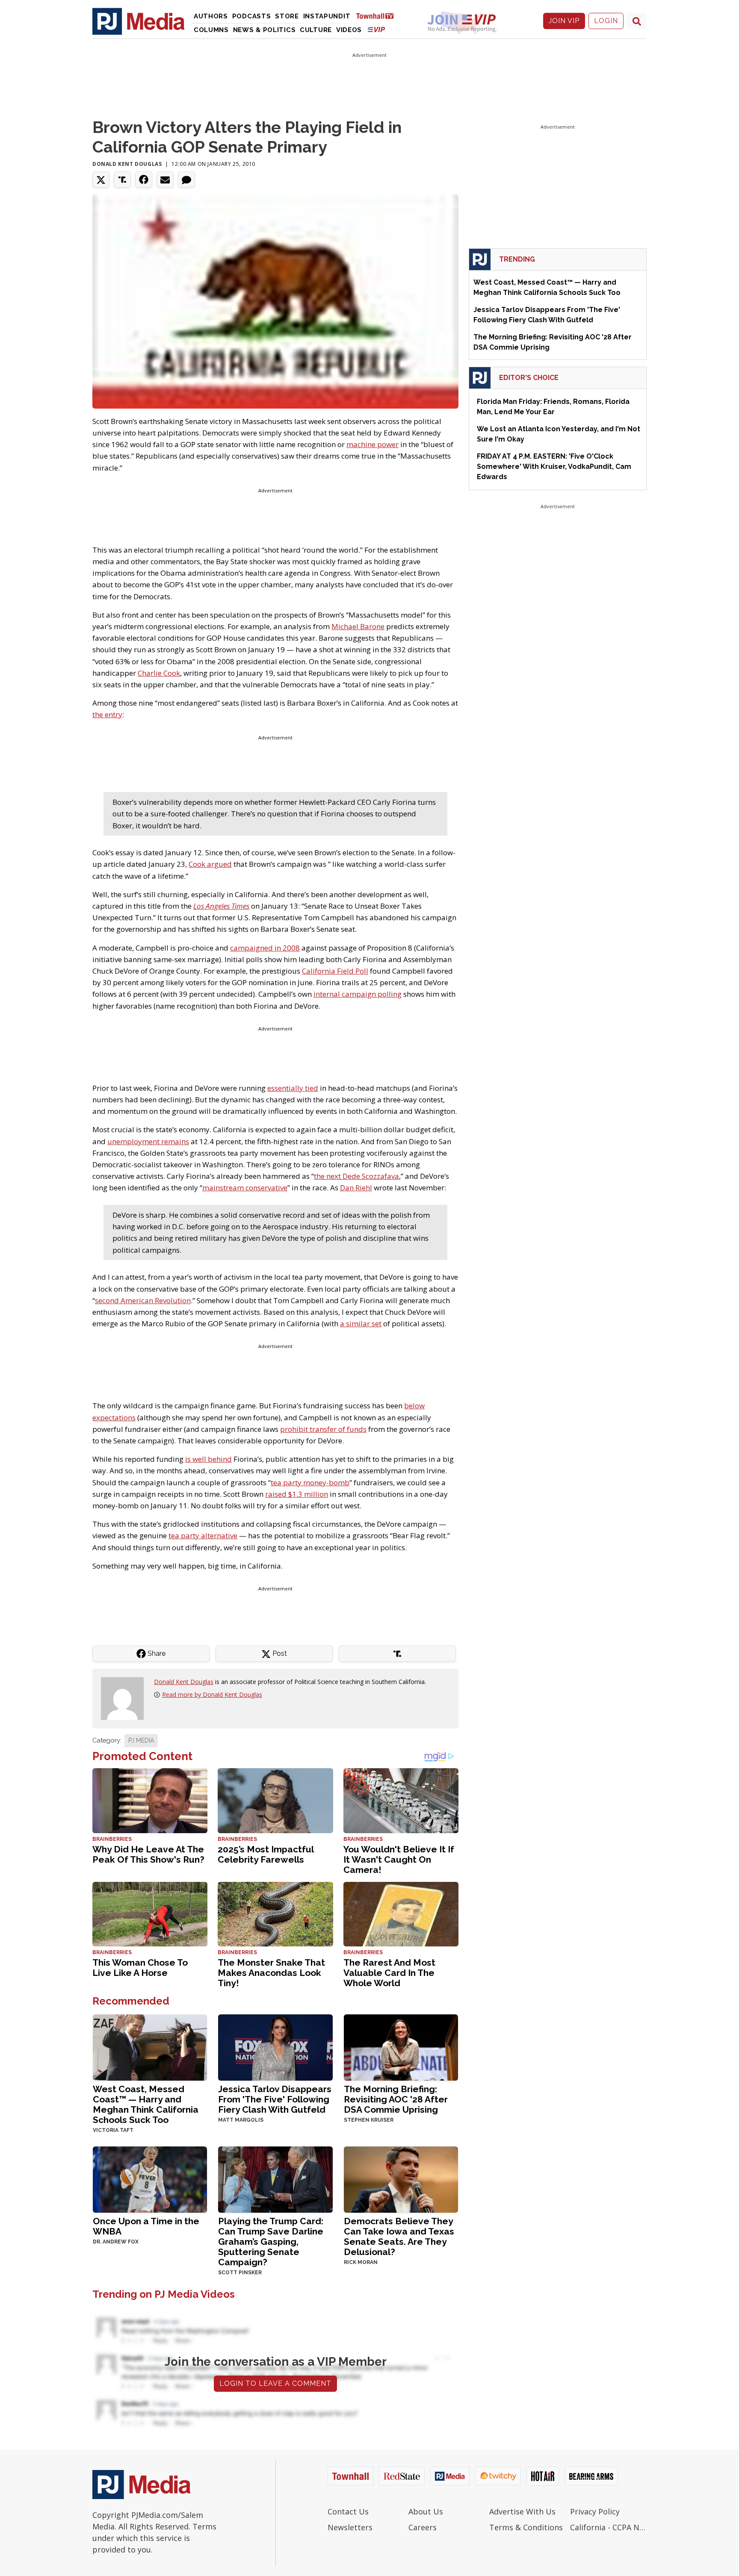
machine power (372, 444)
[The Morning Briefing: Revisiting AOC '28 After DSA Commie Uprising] (401, 2047)
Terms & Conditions (526, 2527)
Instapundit (327, 16)
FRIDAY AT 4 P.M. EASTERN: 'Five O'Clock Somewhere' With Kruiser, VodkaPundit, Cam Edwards (554, 467)
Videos (349, 30)
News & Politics (265, 30)
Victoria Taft (113, 2130)
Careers (423, 2527)
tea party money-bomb (310, 1482)
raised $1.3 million (297, 1494)
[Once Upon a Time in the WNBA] (150, 2179)
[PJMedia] (139, 21)
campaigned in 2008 (265, 948)
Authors (211, 16)
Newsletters (350, 2527)
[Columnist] (126, 1698)
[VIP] (376, 29)
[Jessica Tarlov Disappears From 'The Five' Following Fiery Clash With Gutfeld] (275, 2047)
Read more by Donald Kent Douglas (212, 1694)
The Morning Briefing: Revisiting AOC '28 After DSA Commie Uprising (396, 2099)
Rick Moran (361, 2262)
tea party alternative (203, 1535)
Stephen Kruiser (369, 2120)
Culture (316, 30)
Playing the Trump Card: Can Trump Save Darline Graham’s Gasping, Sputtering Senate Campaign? (271, 2242)
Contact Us (348, 2511)
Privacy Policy (595, 2511)
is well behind (208, 1459)
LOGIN (606, 21)
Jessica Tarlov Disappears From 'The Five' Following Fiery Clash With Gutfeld (275, 2099)
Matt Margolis (241, 2120)
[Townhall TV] (378, 16)
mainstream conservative (245, 1188)
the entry (107, 714)
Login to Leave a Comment (275, 2383)
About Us (426, 2511)
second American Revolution (143, 1300)
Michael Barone (358, 626)
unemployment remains (148, 1141)
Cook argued (210, 864)
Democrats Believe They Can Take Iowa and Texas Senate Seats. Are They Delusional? (399, 2236)
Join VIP (564, 21)
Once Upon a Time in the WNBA (146, 2226)
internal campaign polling (358, 994)
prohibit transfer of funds (323, 1429)
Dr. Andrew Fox (116, 2242)
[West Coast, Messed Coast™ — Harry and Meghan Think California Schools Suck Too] (150, 2047)
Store (287, 16)
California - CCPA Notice (608, 2527)
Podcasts (252, 16)
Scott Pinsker (240, 2273)
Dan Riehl (356, 1188)
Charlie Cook (159, 673)
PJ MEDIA (141, 1740)
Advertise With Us (522, 2511)
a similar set (361, 1323)
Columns (211, 30)
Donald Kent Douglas (127, 164)
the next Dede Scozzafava (356, 1176)
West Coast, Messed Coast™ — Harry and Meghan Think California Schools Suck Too (146, 2104)
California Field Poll (335, 971)
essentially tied (293, 1088)
